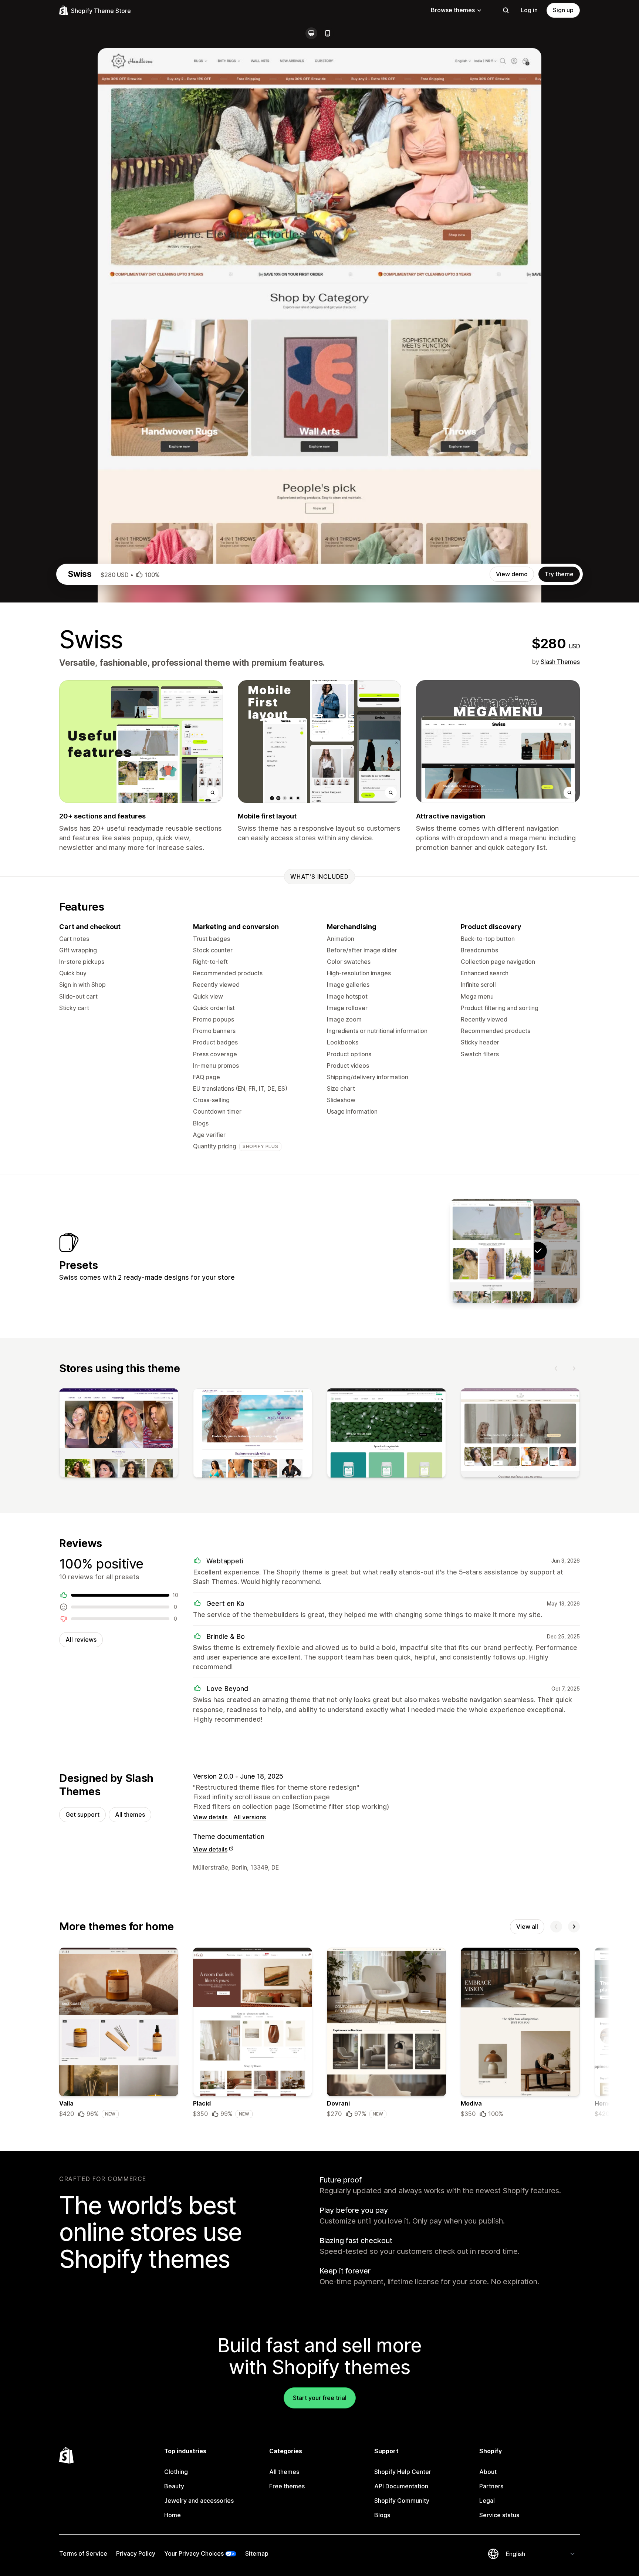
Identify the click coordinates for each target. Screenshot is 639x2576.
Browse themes (453, 10)
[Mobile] (328, 33)
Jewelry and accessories (199, 2501)
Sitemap (257, 2553)
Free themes (287, 2486)
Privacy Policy (136, 2553)
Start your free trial (320, 2398)
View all (527, 1927)
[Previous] (556, 1368)
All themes (130, 1814)
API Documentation (401, 2486)
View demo (512, 574)
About (488, 2472)
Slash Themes (560, 662)
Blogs (382, 2515)
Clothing (176, 2472)
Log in (529, 10)
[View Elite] (492, 1251)
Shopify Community (402, 2501)
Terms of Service (83, 2553)
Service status (499, 2515)
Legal (487, 2501)
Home (173, 2515)
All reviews (81, 1640)
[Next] (574, 1368)
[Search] (506, 10)
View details (210, 1817)
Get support (82, 1814)
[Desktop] (311, 33)
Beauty (174, 2486)
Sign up (563, 10)
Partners (491, 2486)
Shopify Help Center (403, 2472)
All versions (250, 1817)
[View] (119, 1435)
